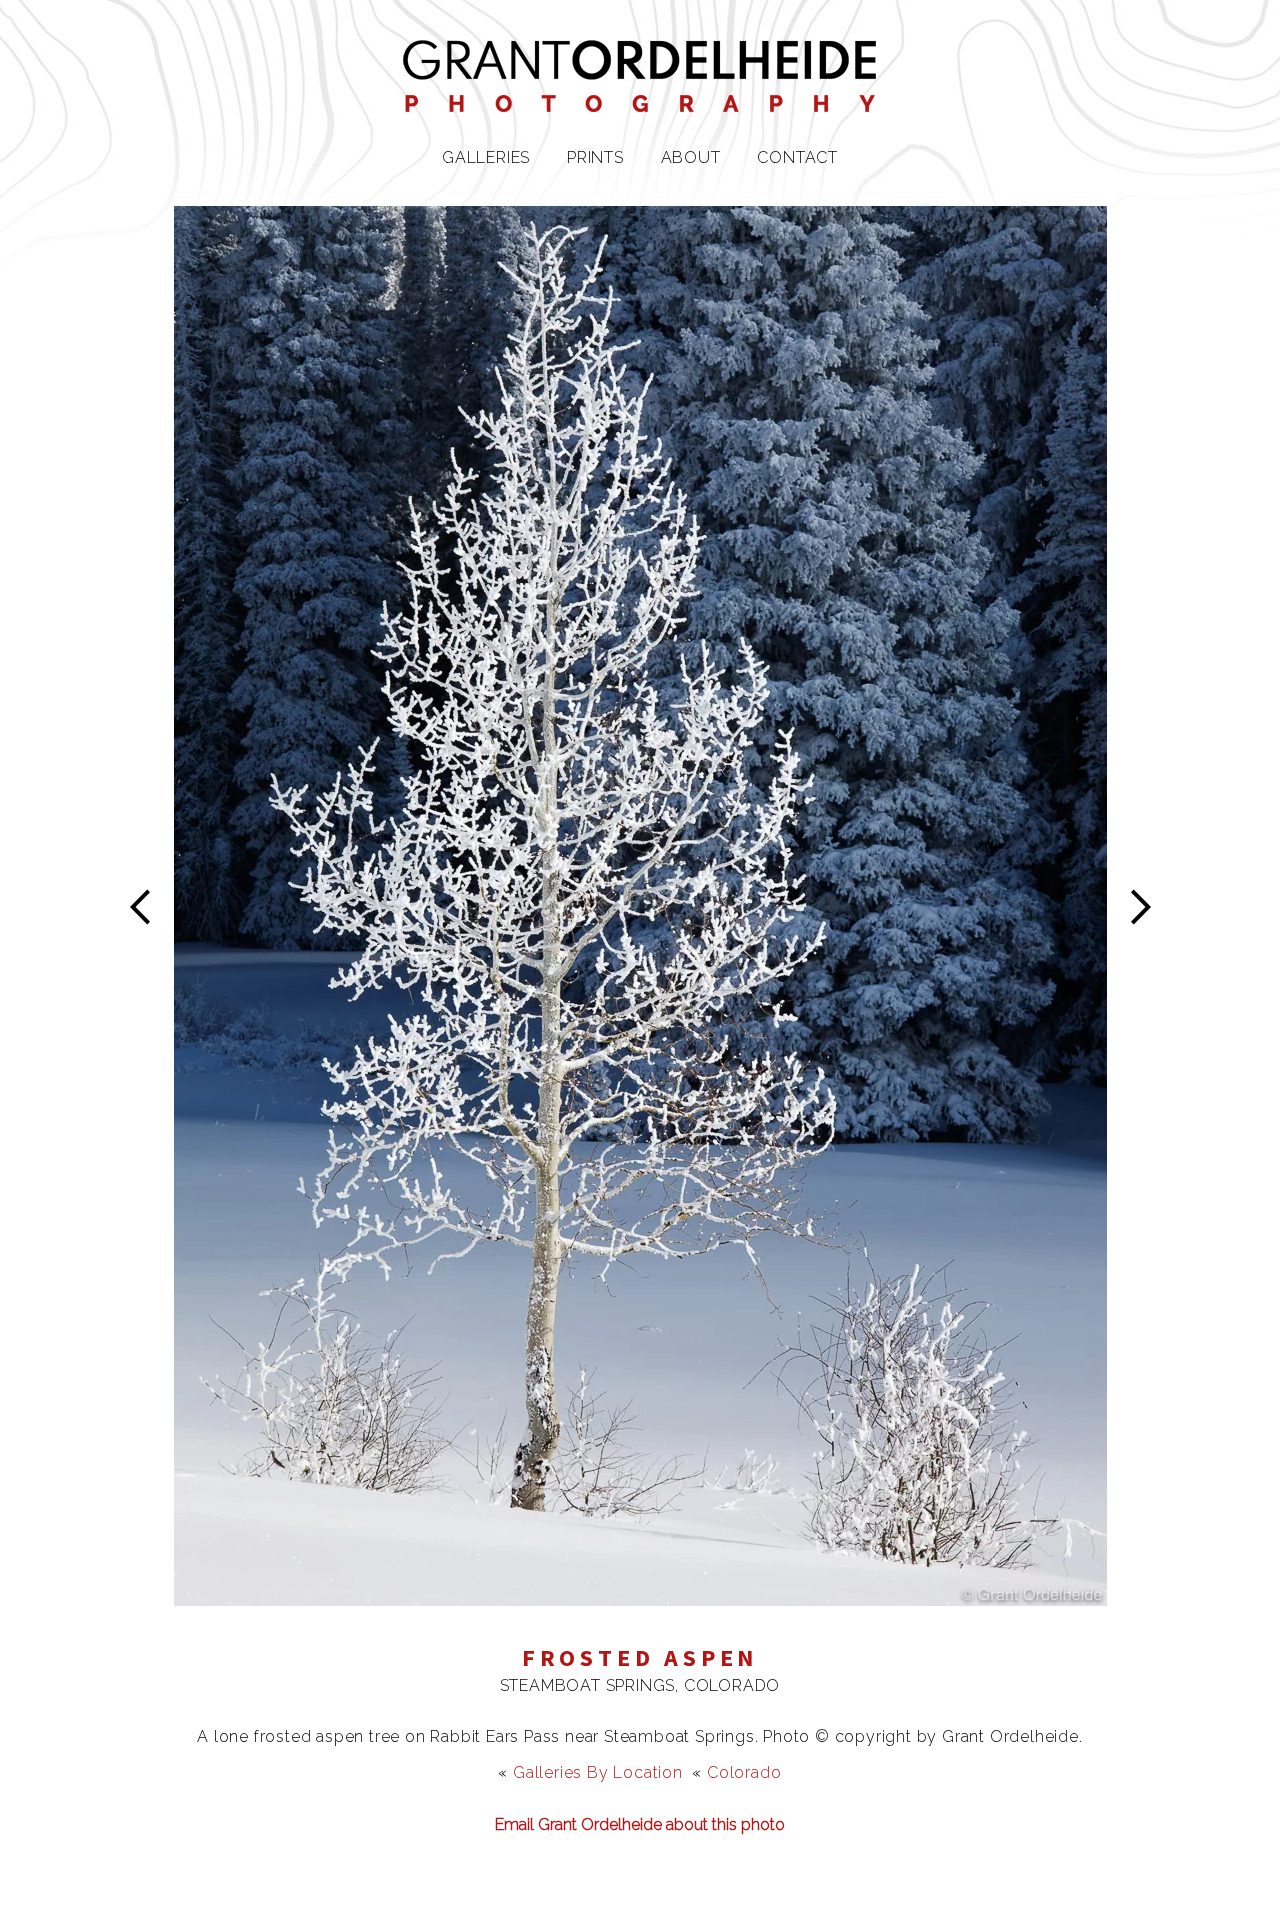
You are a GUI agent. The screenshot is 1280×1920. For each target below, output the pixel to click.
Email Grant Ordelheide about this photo (640, 1824)
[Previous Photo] (149, 956)
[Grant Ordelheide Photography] (640, 99)
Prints (595, 157)
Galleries (486, 157)
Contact (797, 157)
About (691, 157)
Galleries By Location (598, 1772)
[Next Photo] (640, 1593)
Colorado (744, 1772)
